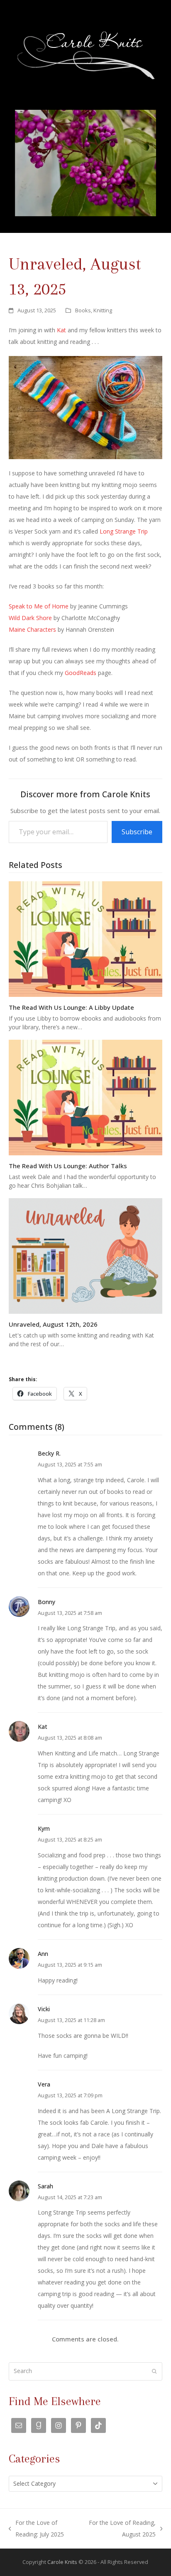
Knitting (103, 310)
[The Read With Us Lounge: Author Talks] (86, 1097)
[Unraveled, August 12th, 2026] (86, 1255)
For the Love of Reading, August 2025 (121, 2529)
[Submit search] (154, 2371)
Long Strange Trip (124, 531)
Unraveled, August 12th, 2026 (53, 1324)
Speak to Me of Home (39, 606)
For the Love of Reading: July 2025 (37, 2529)
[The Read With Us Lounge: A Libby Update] (86, 938)
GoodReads (81, 673)
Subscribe (137, 832)
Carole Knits (62, 2562)
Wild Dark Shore (30, 618)
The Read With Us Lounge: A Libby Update (71, 1007)
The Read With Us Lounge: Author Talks (68, 1166)
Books (83, 310)
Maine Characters (32, 629)
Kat (61, 330)
